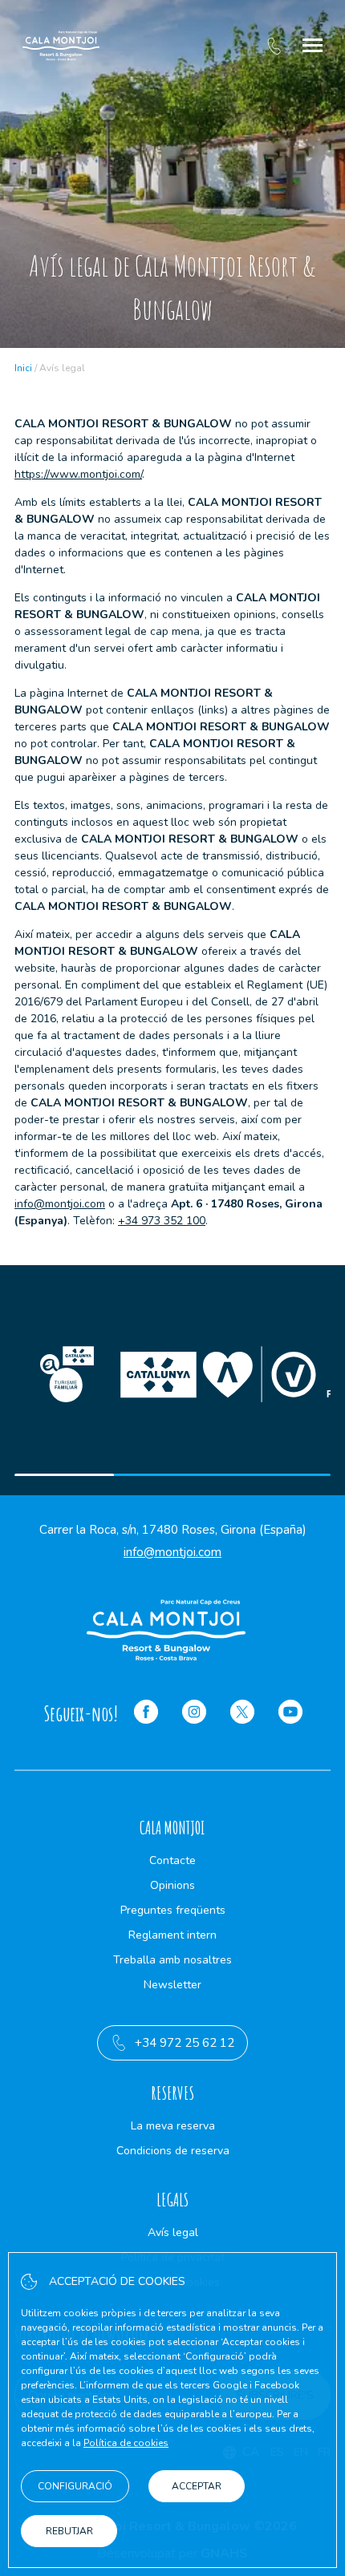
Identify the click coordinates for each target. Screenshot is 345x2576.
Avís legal (173, 2232)
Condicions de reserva (173, 2151)
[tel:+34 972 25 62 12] (274, 46)
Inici (23, 368)
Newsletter (172, 1985)
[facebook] (146, 1714)
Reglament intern (172, 1935)
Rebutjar (69, 2531)
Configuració (75, 2486)
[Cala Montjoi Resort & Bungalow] (61, 46)
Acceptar (197, 2486)
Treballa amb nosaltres (172, 1960)
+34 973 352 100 (162, 1221)
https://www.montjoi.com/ (78, 474)
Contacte (172, 1860)
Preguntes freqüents (173, 1910)
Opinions (172, 1885)
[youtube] (290, 1714)
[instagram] (194, 1714)
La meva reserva (173, 2126)
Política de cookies (126, 2443)
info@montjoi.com (60, 1204)
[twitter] (242, 1714)
